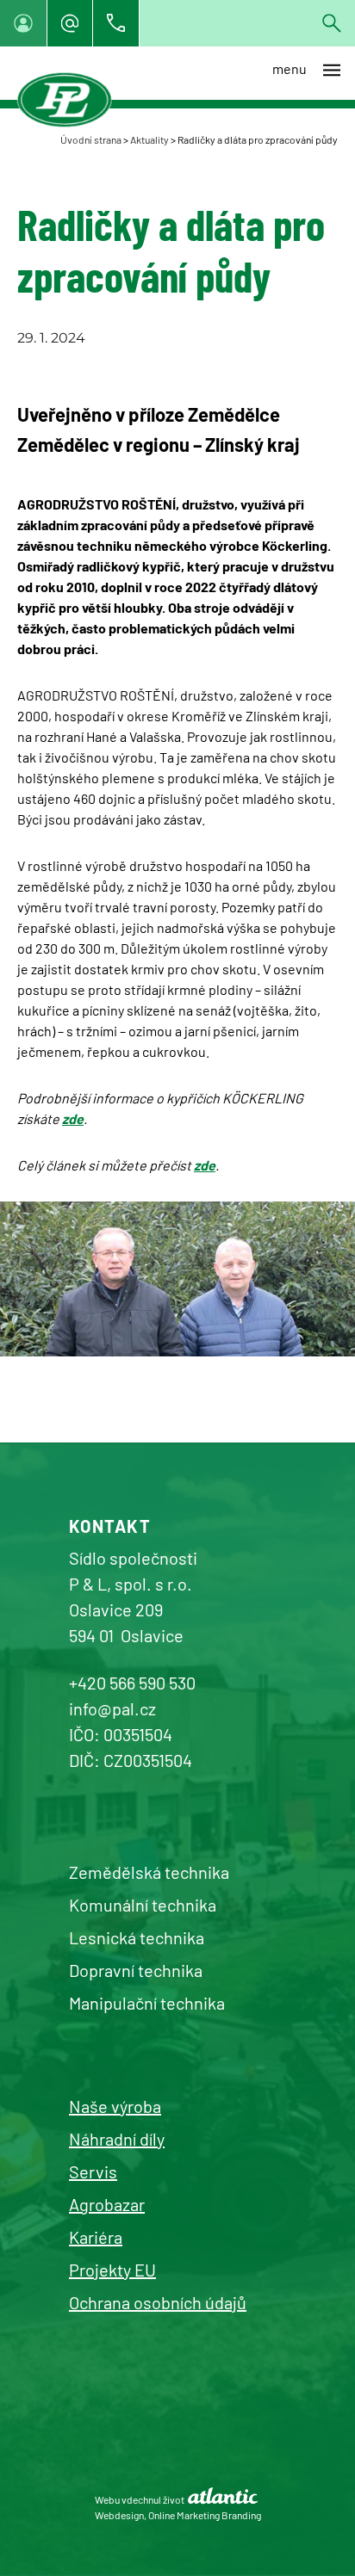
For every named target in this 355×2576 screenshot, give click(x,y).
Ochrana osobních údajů (158, 2302)
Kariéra (96, 2237)
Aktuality (149, 139)
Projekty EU (112, 2270)
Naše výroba (115, 2106)
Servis (93, 2171)
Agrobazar (107, 2204)
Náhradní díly (117, 2139)
